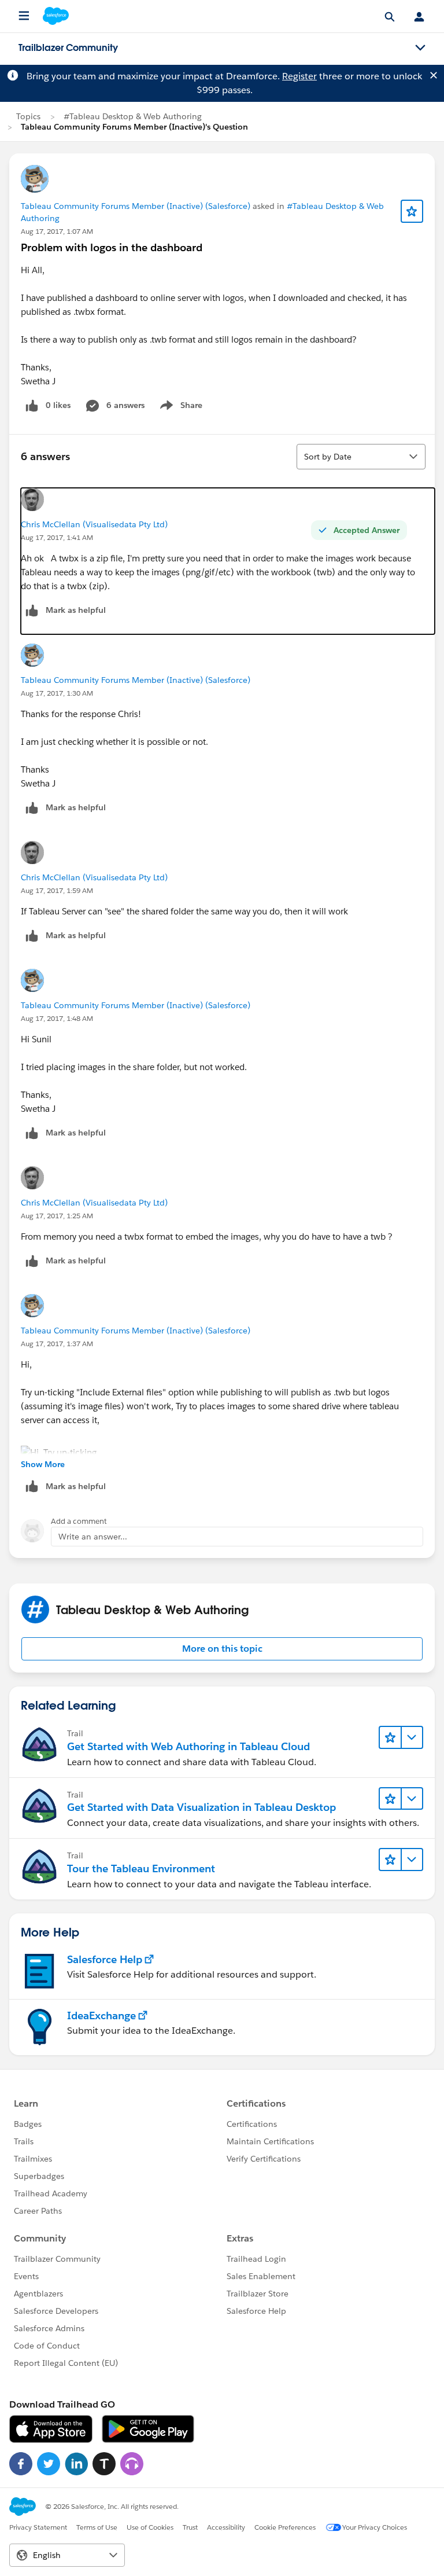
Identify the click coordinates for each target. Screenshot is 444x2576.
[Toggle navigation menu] (420, 48)
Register (299, 76)
